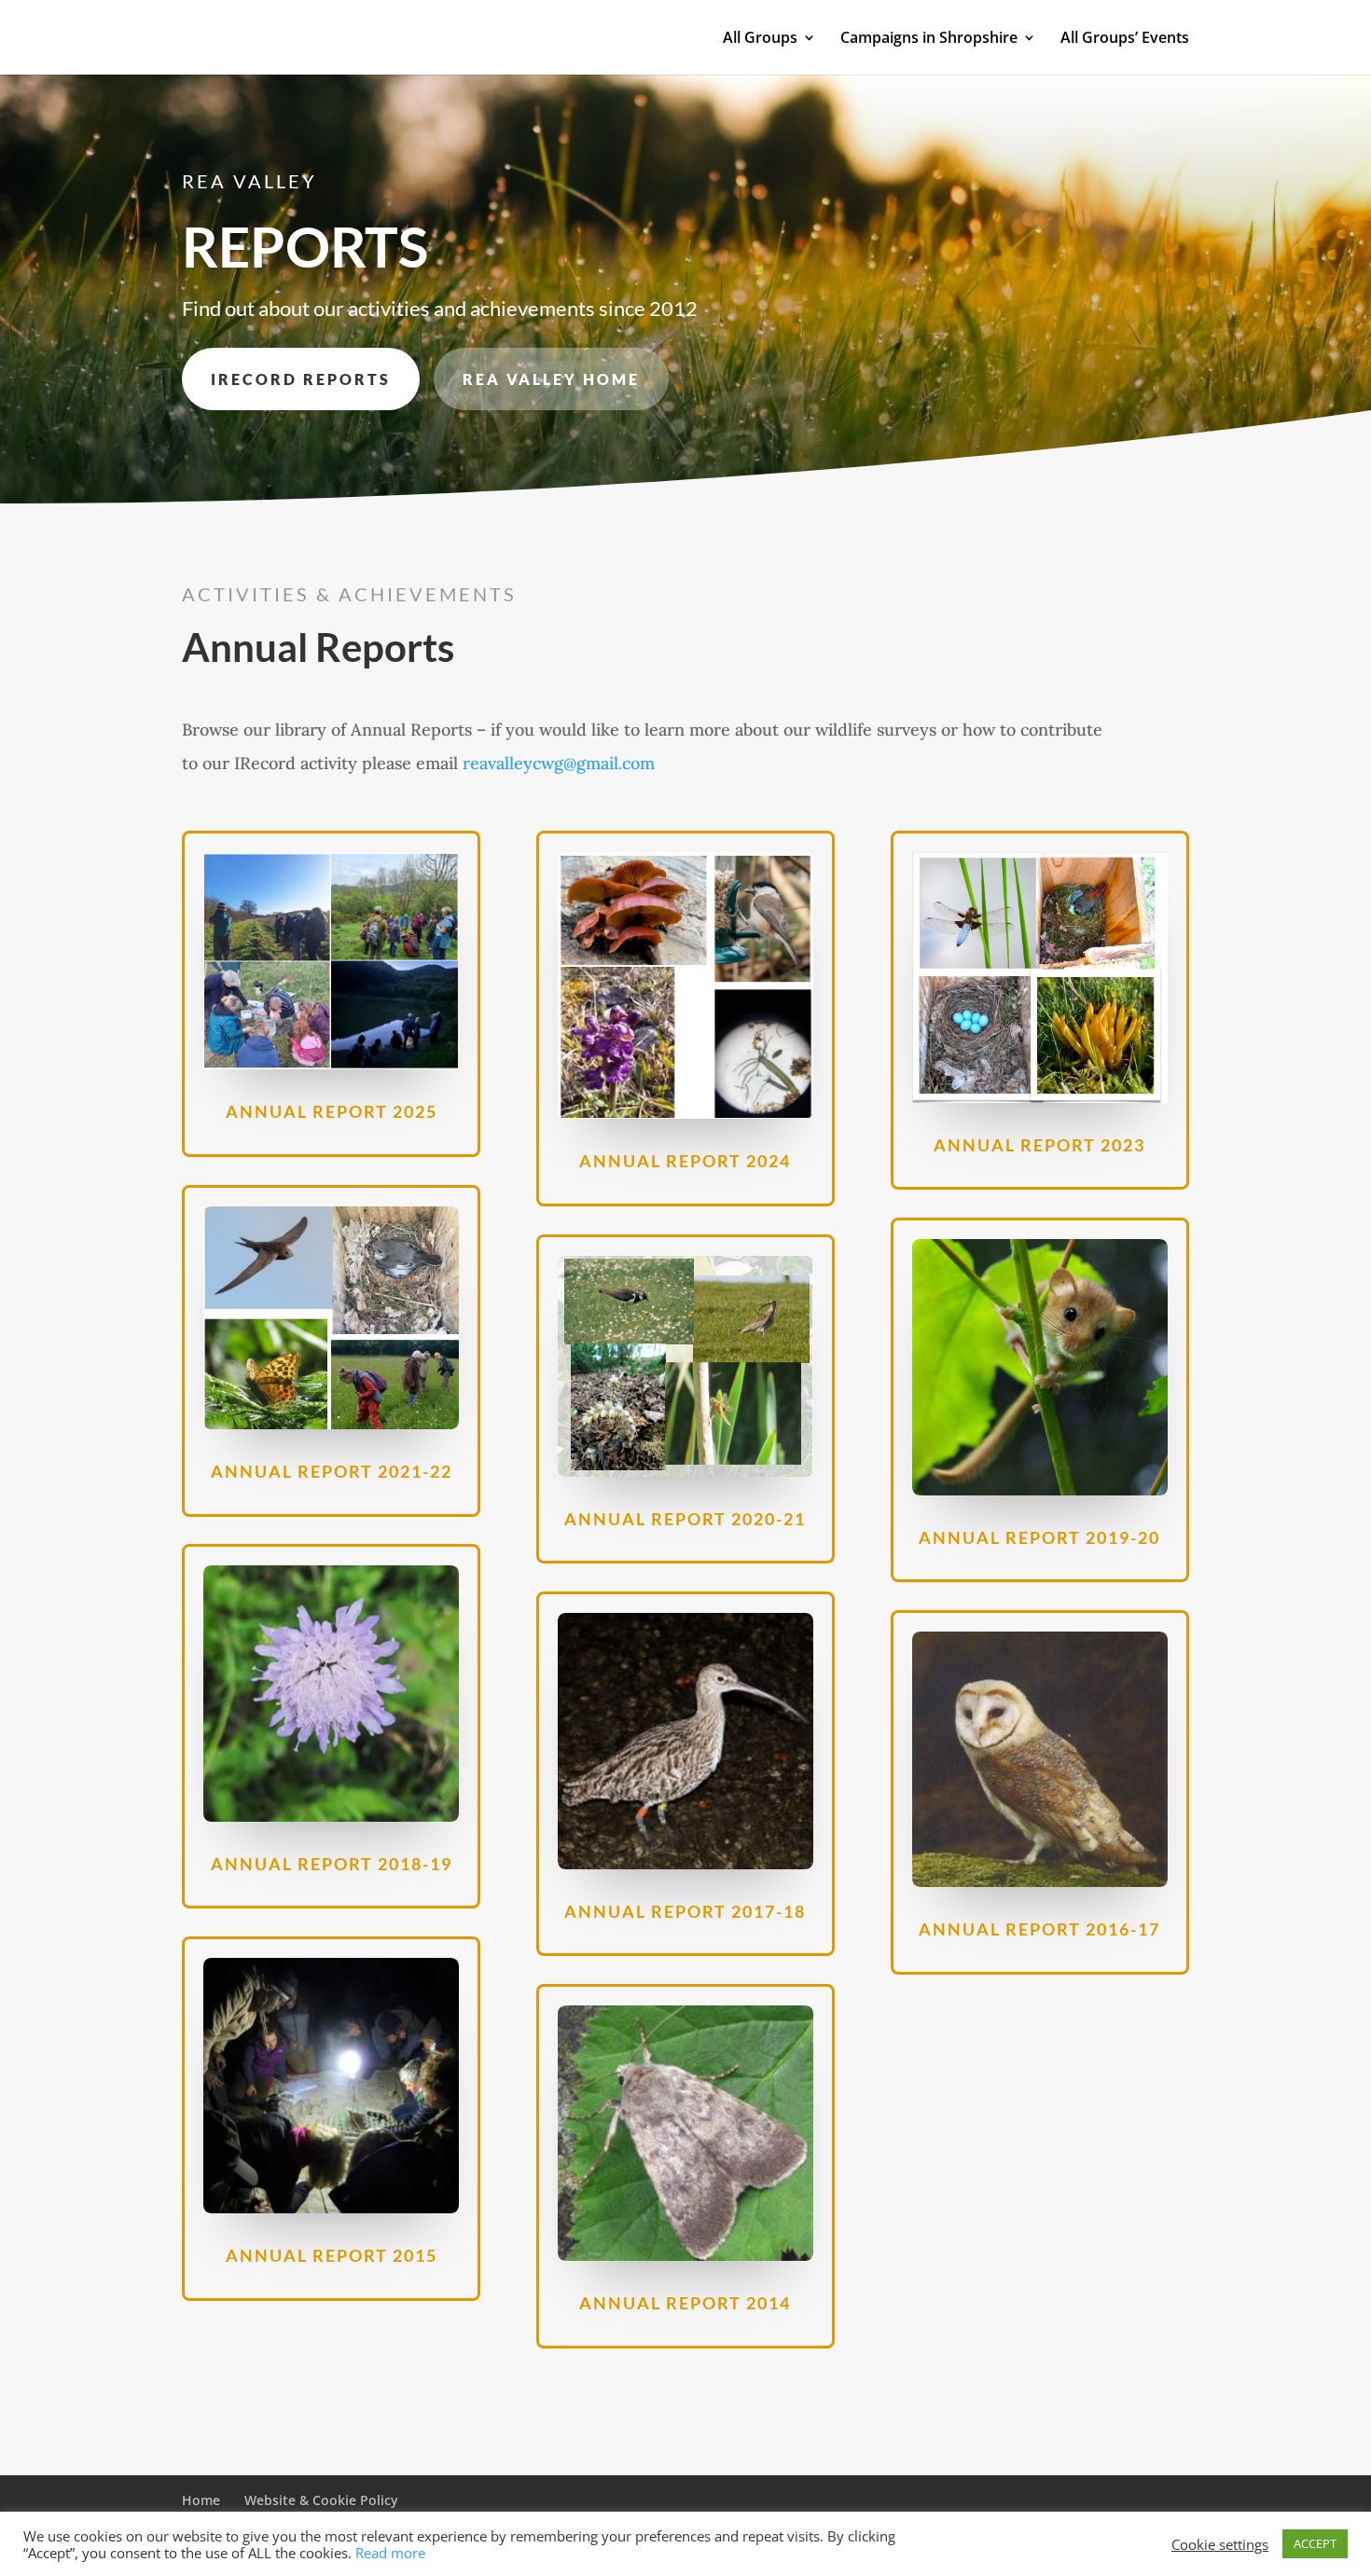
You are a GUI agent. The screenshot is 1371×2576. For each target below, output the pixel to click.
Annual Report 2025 (332, 1111)
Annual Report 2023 (1039, 1145)
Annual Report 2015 (332, 2255)
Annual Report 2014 (685, 2303)
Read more (390, 2553)
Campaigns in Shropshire (929, 39)
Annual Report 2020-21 (685, 1519)
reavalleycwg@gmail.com (559, 763)
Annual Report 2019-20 (1039, 1537)
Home (201, 2500)
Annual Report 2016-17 (1039, 1929)
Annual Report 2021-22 (332, 1471)
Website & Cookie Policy (321, 2500)
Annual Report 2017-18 (685, 1911)
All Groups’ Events (1125, 39)
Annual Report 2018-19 (332, 1864)
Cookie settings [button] (1220, 2544)
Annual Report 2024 (685, 1161)
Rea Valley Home (551, 379)
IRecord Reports (301, 379)
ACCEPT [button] (1315, 2543)
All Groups (760, 39)
